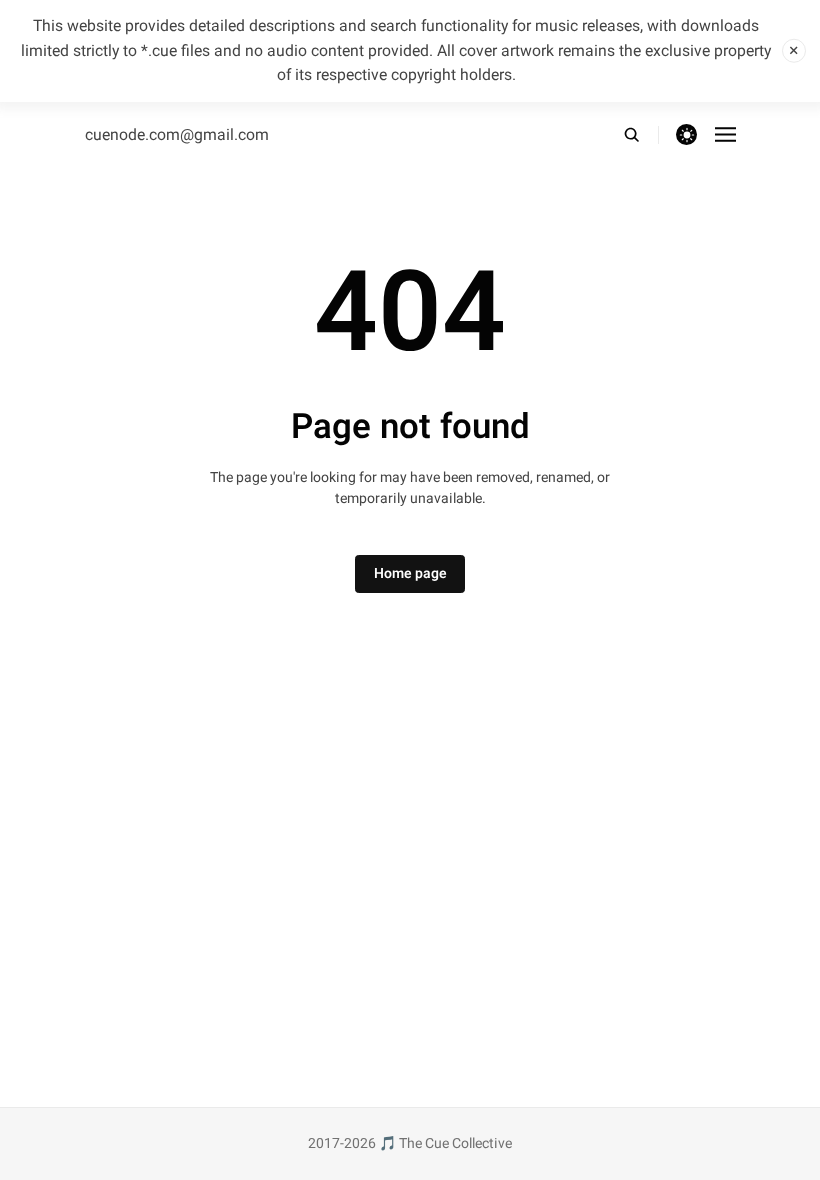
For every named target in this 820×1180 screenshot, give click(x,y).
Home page (410, 573)
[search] (641, 135)
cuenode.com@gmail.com (177, 135)
